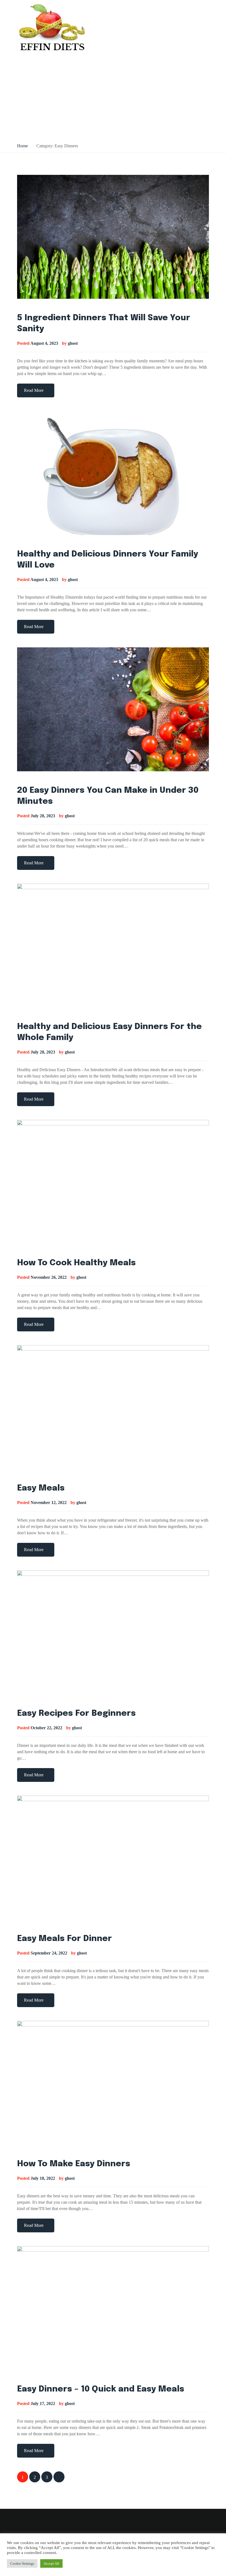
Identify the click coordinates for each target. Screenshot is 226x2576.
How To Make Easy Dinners (74, 2164)
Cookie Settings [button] (22, 2563)
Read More (34, 390)
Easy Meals (41, 1488)
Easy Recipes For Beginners (76, 1713)
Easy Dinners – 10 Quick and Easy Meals (101, 2389)
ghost (73, 343)
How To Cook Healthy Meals (76, 1263)
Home (22, 146)
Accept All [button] (51, 2563)
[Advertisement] (113, 98)
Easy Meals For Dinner (64, 1939)
